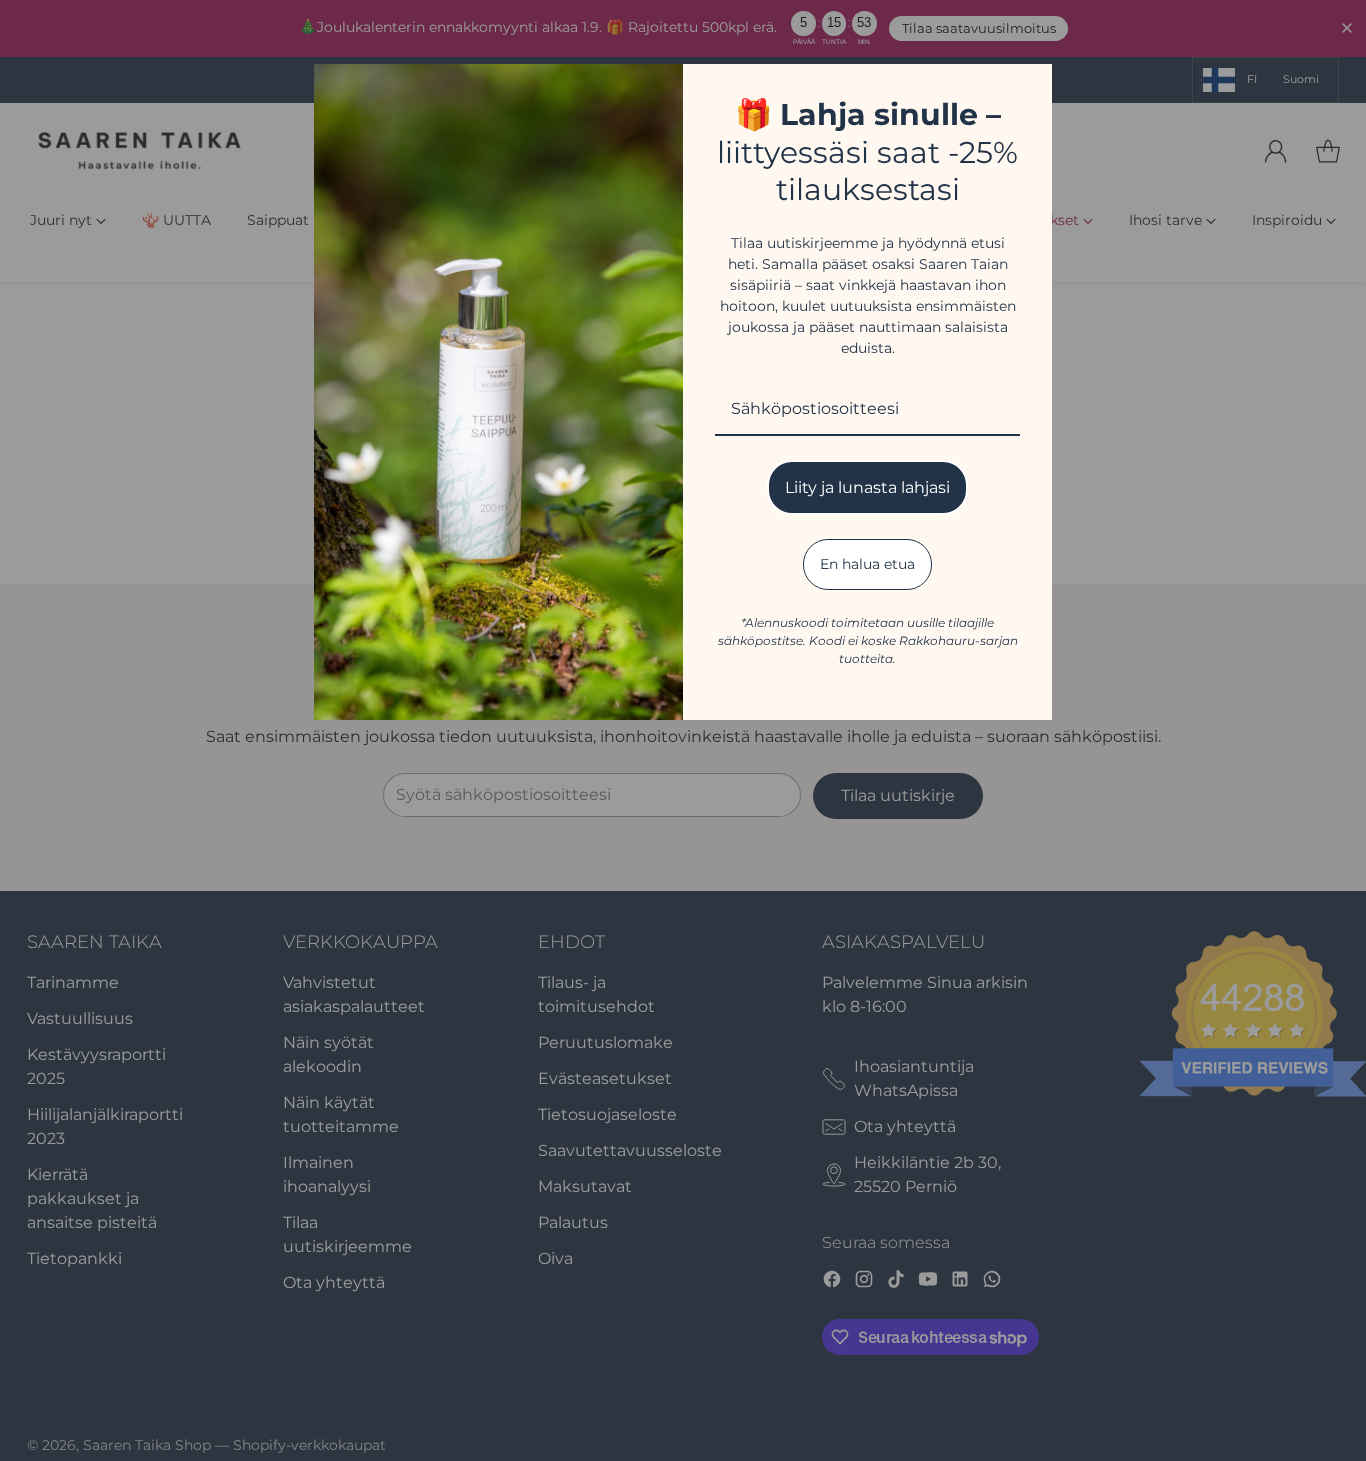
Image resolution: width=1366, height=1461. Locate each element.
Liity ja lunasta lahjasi (867, 487)
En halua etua (867, 564)
